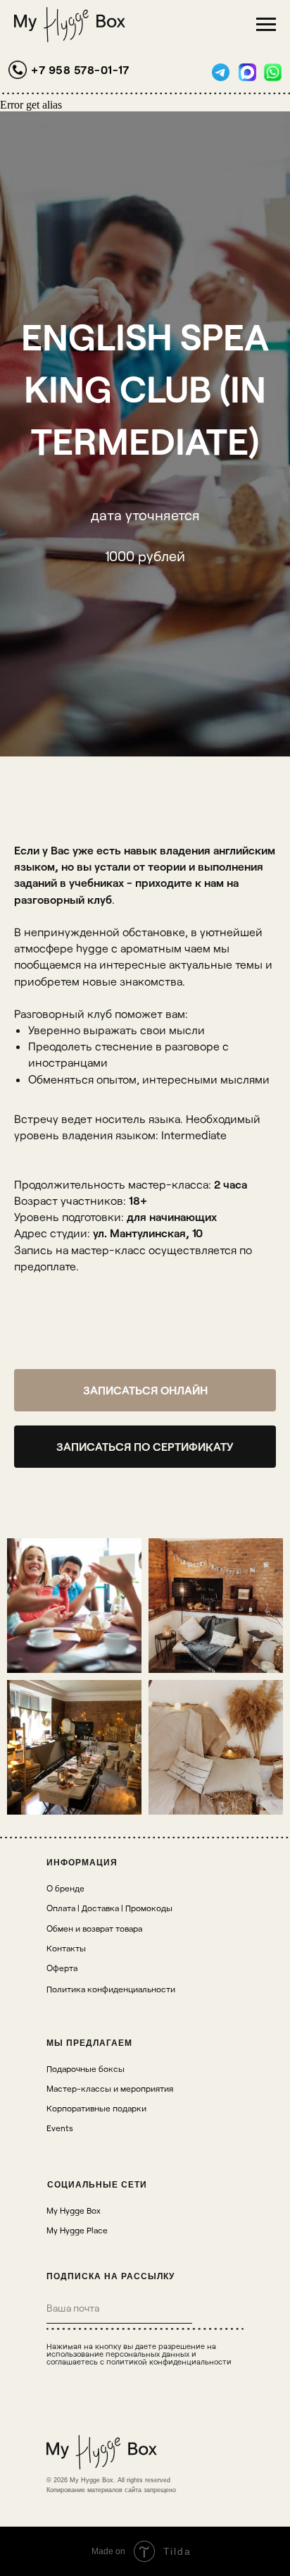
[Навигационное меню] (266, 25)
